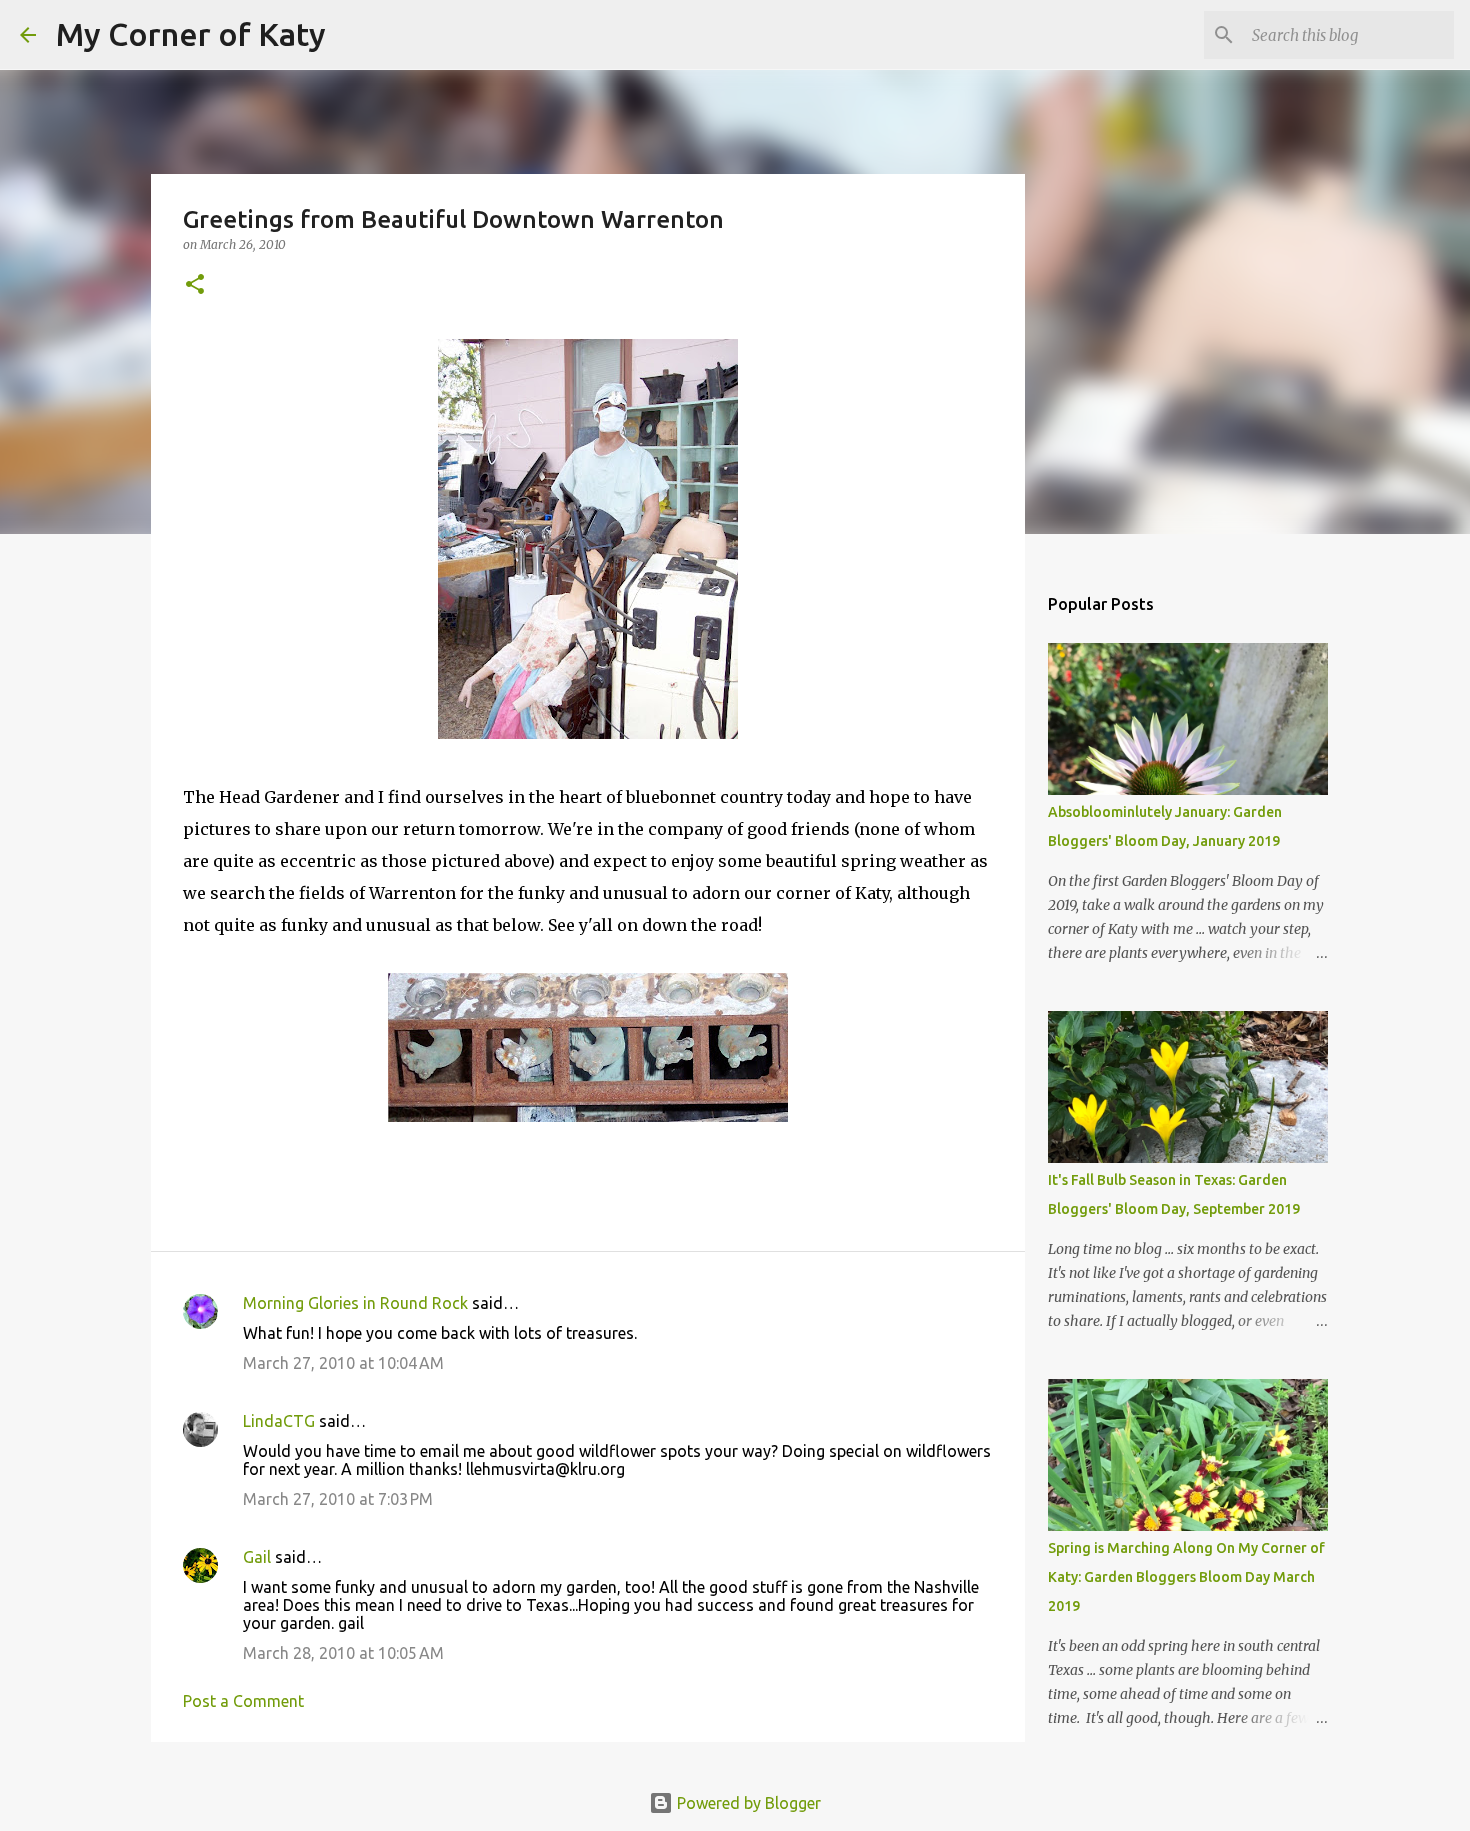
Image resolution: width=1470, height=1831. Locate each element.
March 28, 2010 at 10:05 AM (343, 1653)
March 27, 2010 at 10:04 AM (343, 1363)
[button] (195, 285)
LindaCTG (279, 1421)
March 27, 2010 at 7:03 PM (338, 1499)
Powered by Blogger (747, 1803)
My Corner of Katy (191, 34)
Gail (257, 1557)
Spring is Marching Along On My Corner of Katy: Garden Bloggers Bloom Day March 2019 (1186, 1577)
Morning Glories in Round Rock (355, 1303)
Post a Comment (243, 1701)
